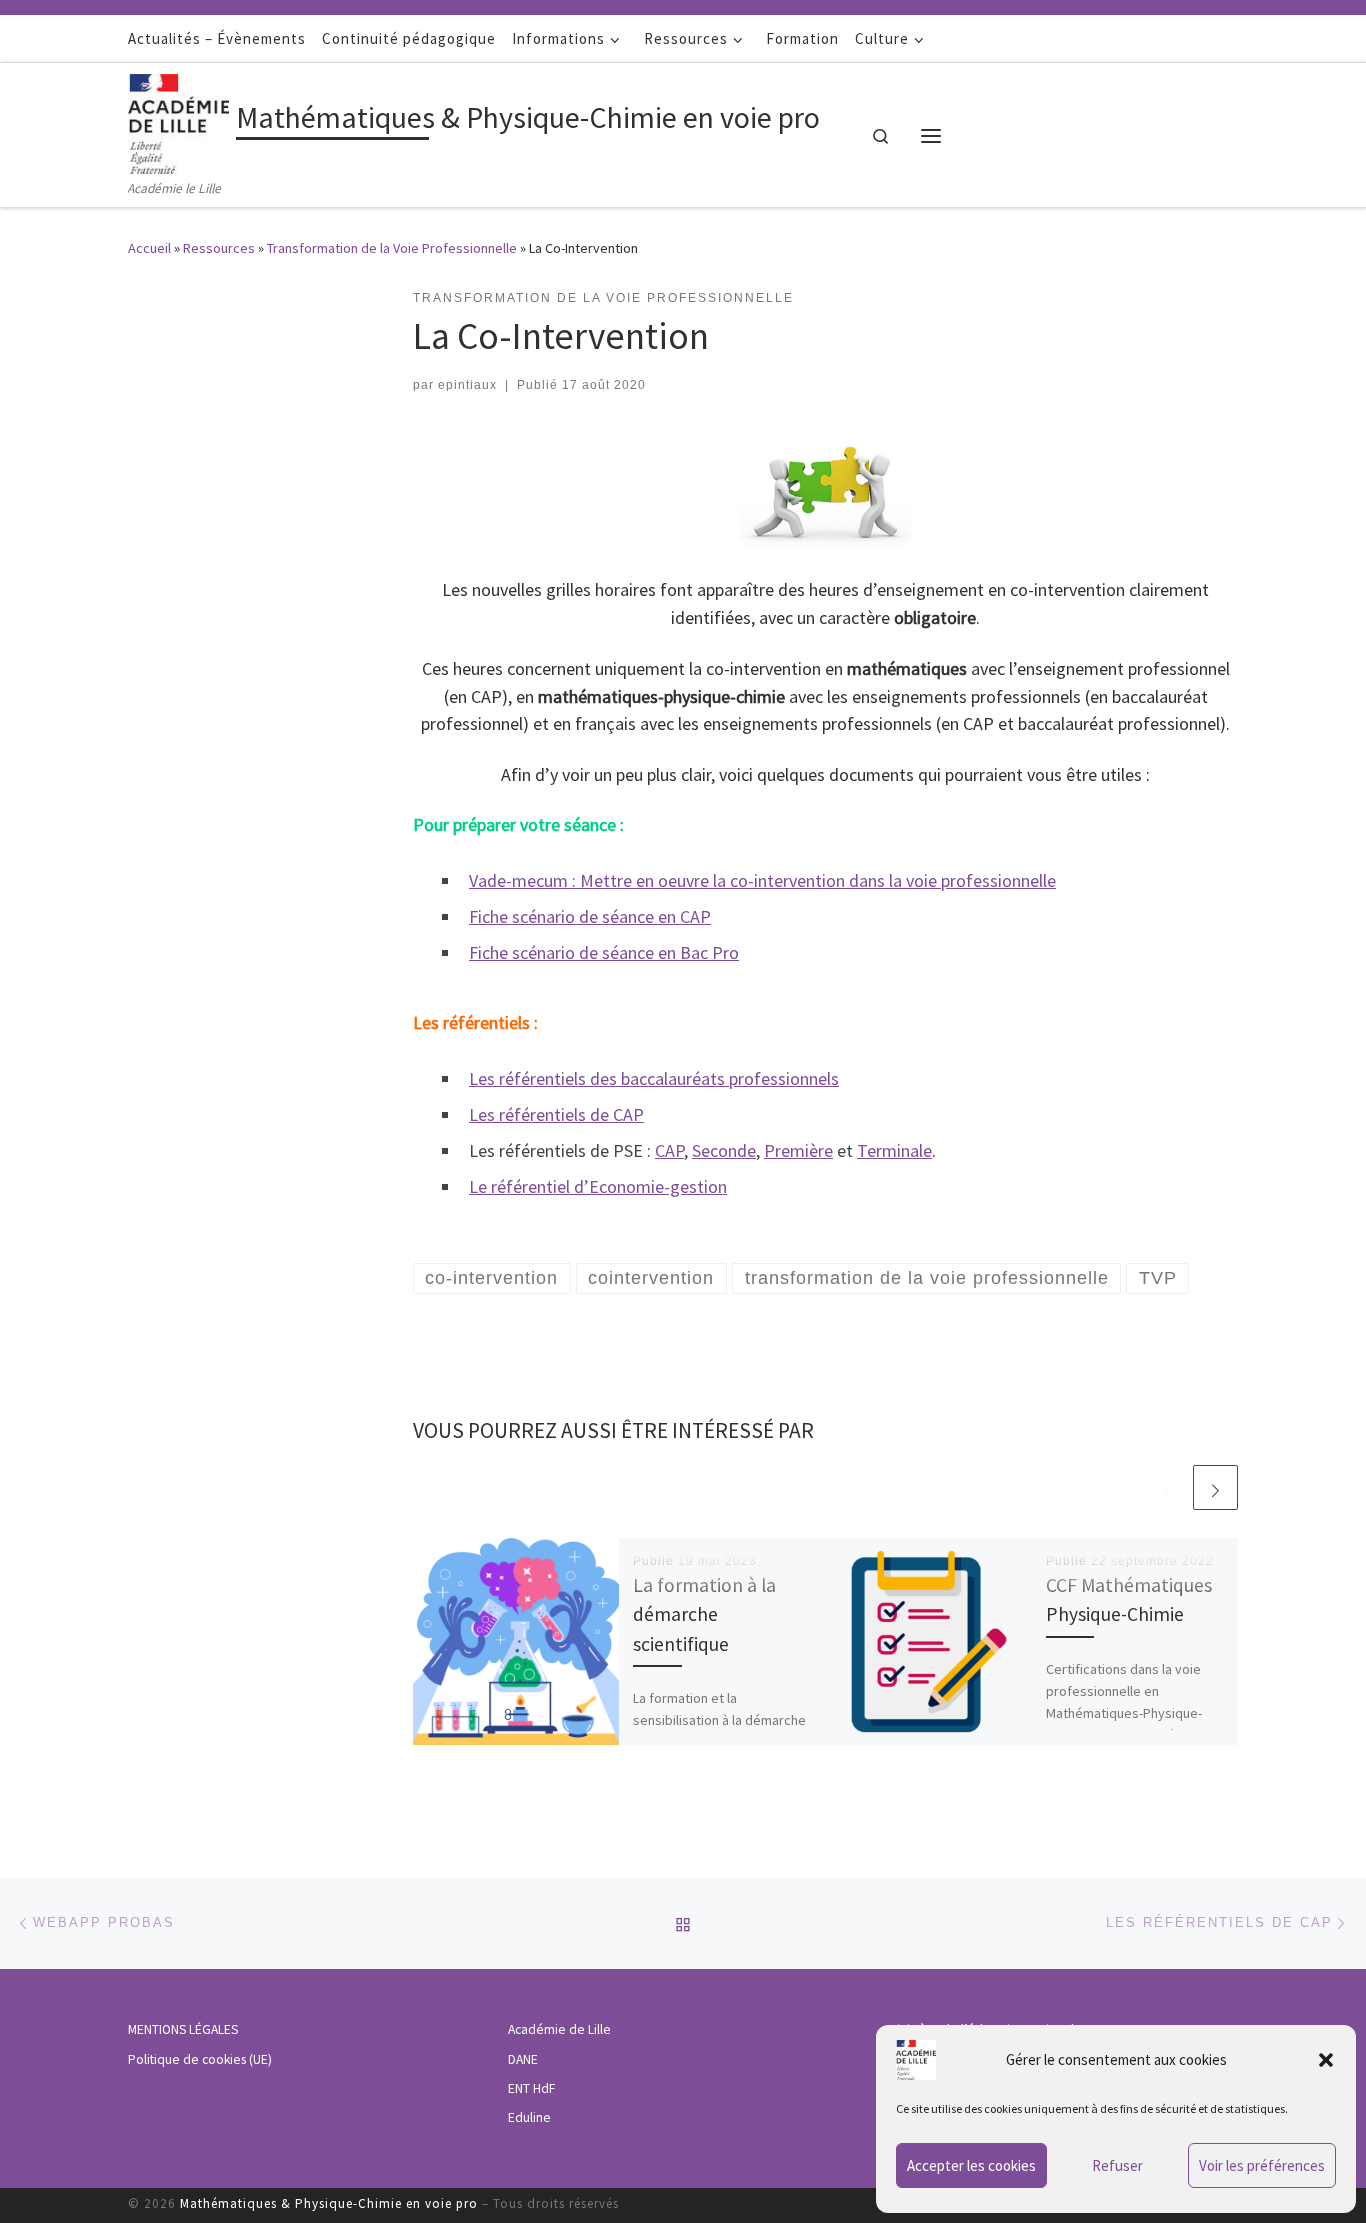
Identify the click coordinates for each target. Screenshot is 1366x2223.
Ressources (219, 248)
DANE (523, 2059)
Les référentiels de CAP (556, 1114)
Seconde (724, 1150)
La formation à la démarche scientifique (704, 1614)
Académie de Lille (559, 2029)
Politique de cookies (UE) (200, 2059)
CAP (669, 1150)
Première (798, 1150)
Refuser (1117, 2165)
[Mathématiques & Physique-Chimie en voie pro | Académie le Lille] (178, 120)
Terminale (894, 1150)
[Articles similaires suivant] (1215, 1487)
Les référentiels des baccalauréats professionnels (654, 1078)
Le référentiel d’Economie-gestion (598, 1186)
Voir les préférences (1262, 2165)
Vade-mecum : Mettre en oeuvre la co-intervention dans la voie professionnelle (762, 880)
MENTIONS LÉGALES (183, 2029)
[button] (1326, 2060)
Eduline (529, 2117)
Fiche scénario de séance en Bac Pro (604, 952)
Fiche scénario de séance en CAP (590, 916)
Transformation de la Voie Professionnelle (392, 248)
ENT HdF (531, 2088)
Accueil (149, 248)
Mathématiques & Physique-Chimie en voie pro (329, 2203)
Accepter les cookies (971, 2165)
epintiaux (467, 385)
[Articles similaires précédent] (1167, 1487)
